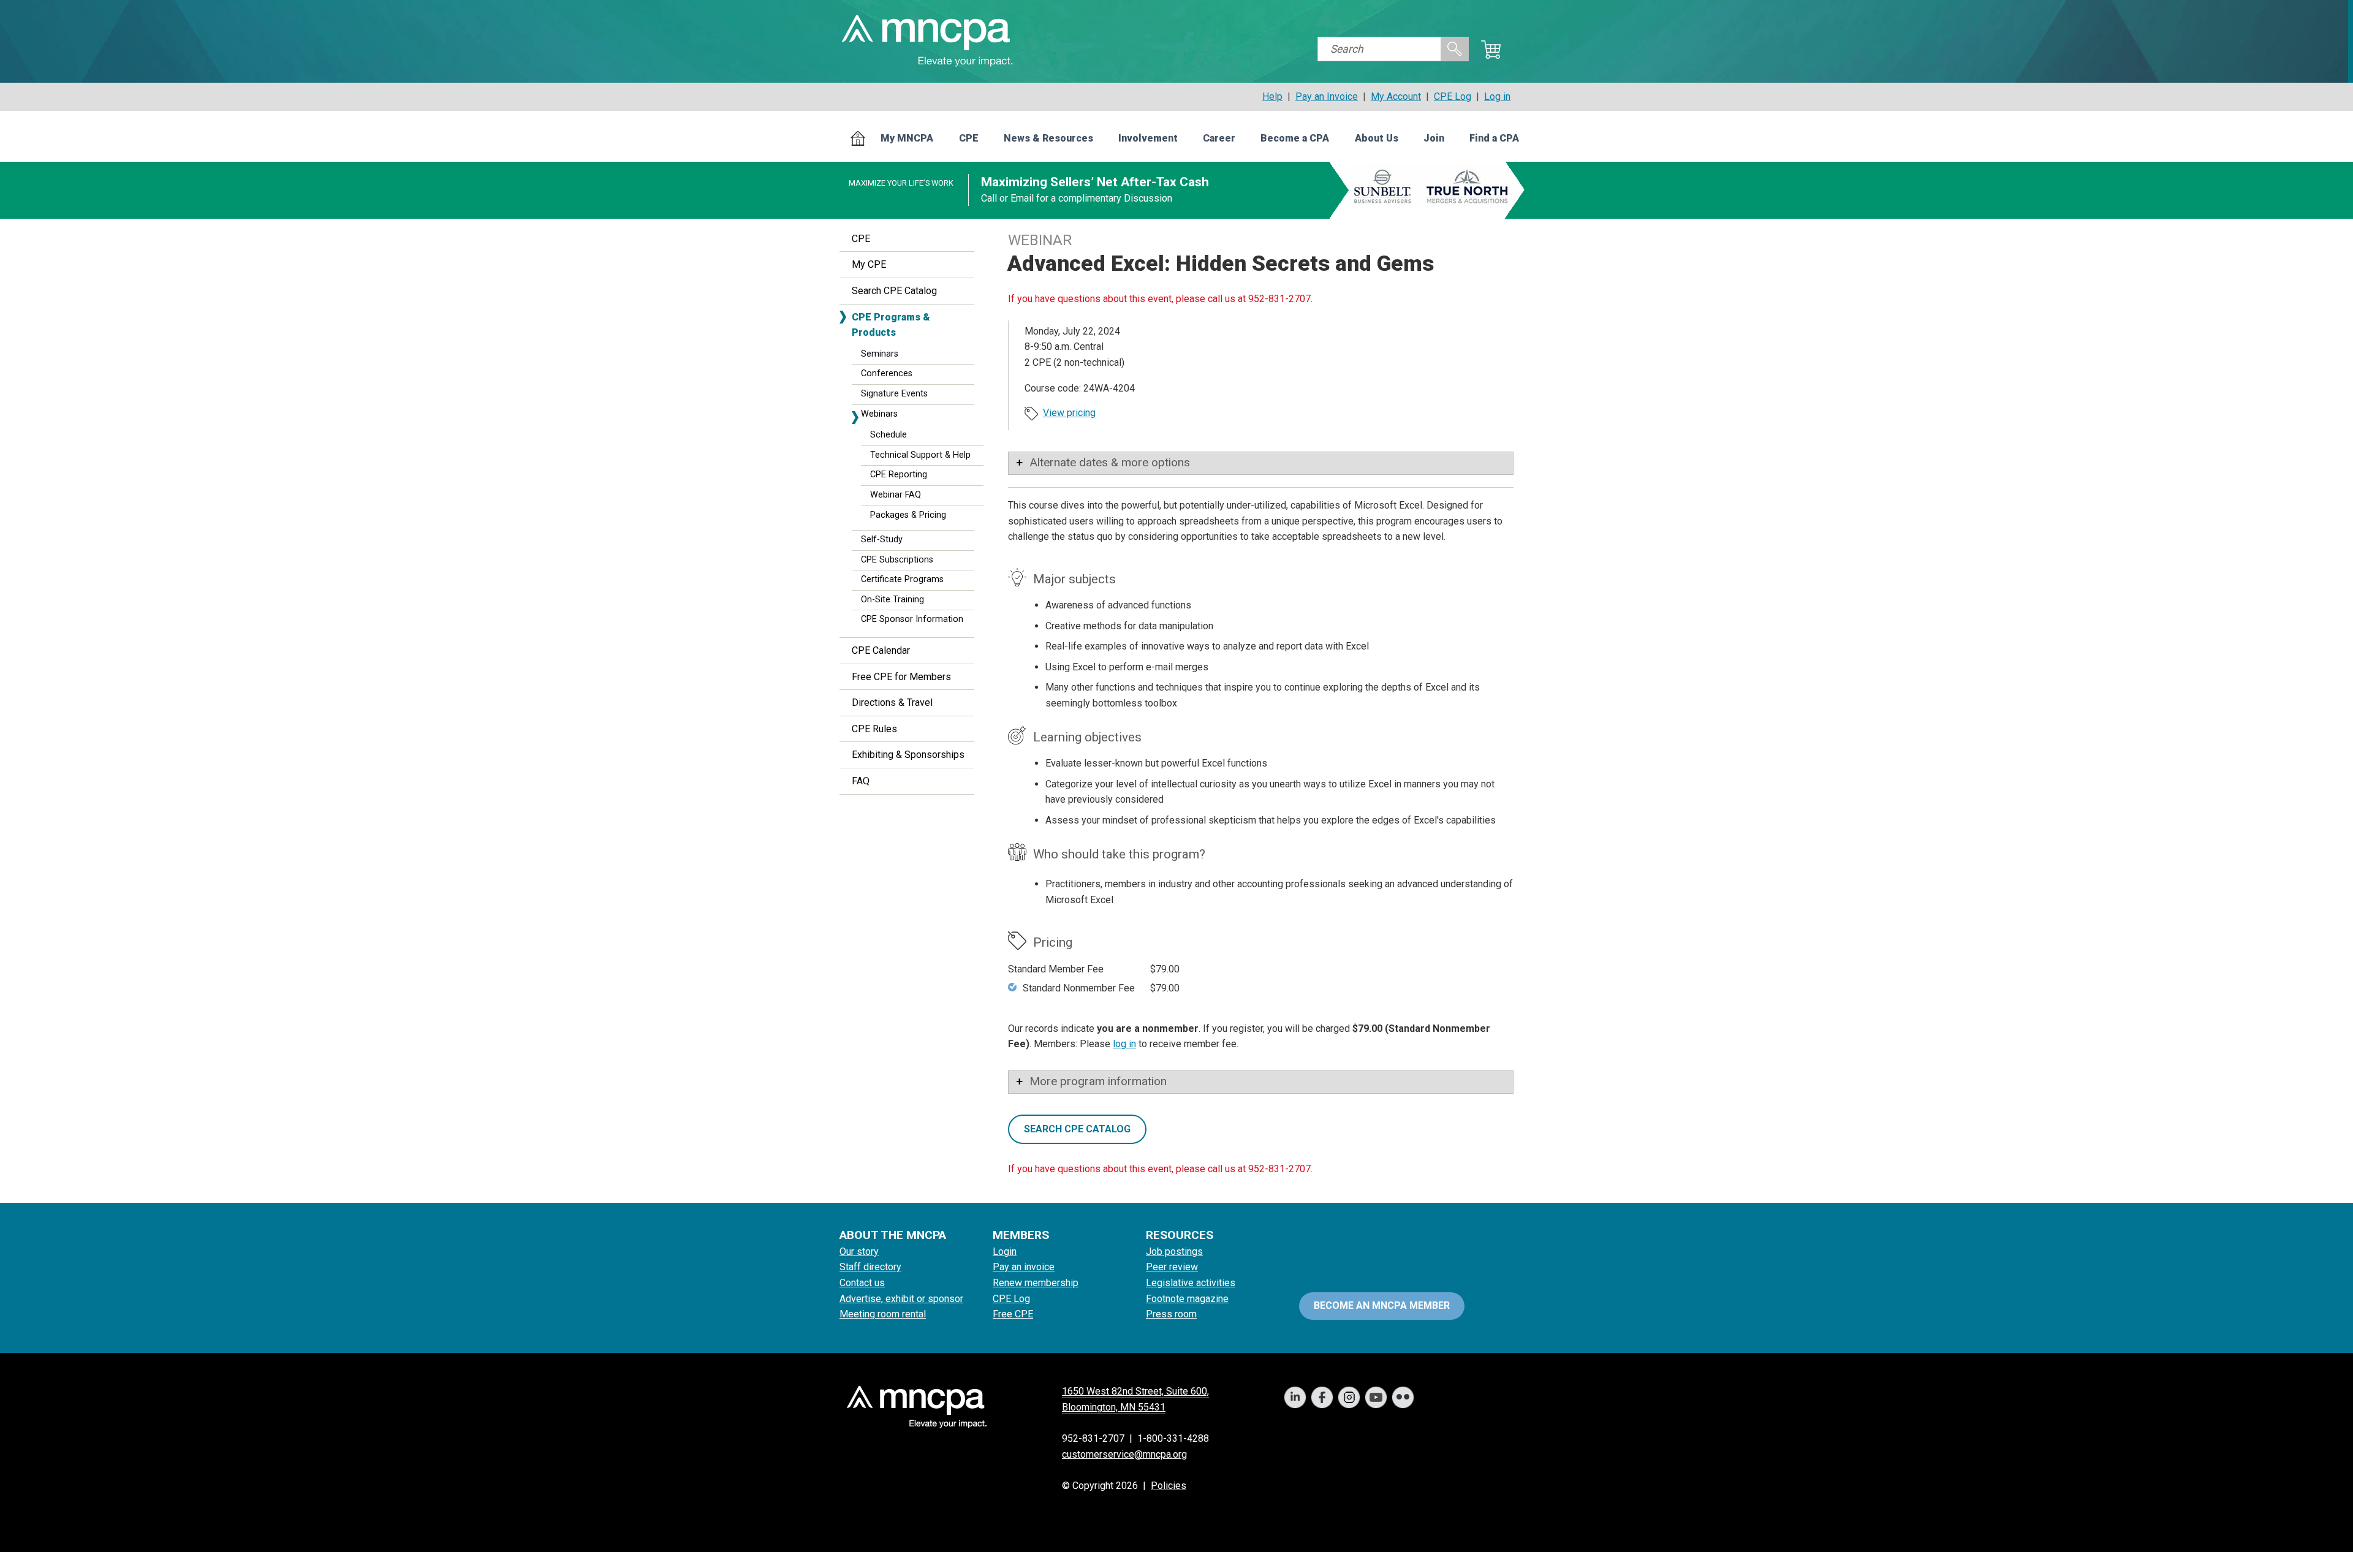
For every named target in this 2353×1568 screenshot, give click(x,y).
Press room (1171, 1314)
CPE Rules (874, 729)
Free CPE (1013, 1314)
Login (1005, 1252)
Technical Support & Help (920, 455)
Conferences (887, 373)
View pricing (1069, 413)
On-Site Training (892, 600)
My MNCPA (907, 138)
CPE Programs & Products (891, 325)
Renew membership (1036, 1283)
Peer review (1172, 1267)
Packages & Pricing (908, 515)
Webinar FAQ (896, 495)
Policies (1169, 1486)
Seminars (880, 354)
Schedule (889, 435)
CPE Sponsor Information (912, 619)
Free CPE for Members (901, 677)
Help (1272, 97)
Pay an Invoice (1327, 97)
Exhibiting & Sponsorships (908, 755)
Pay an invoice (1024, 1267)
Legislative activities (1191, 1283)
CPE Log (1453, 97)
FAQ (861, 781)
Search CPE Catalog (894, 291)
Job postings (1174, 1252)
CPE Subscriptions (897, 560)
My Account (1396, 97)
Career (1219, 138)
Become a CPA (1295, 138)
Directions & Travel (892, 703)
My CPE (869, 264)
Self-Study (882, 540)
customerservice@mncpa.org (1124, 1454)
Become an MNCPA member (1382, 1305)
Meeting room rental (883, 1314)
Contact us (862, 1283)
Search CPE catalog (1077, 1129)
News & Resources (1048, 138)
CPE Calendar (881, 650)
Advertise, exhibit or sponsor (901, 1299)
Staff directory (870, 1267)
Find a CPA (1494, 138)
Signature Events (894, 394)
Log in (1497, 97)
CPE (969, 138)
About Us (1377, 138)
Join (1434, 138)
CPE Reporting (899, 475)
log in (1124, 1044)
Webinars (879, 414)
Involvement (1148, 138)
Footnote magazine (1187, 1299)
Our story (859, 1252)
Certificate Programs (902, 579)
